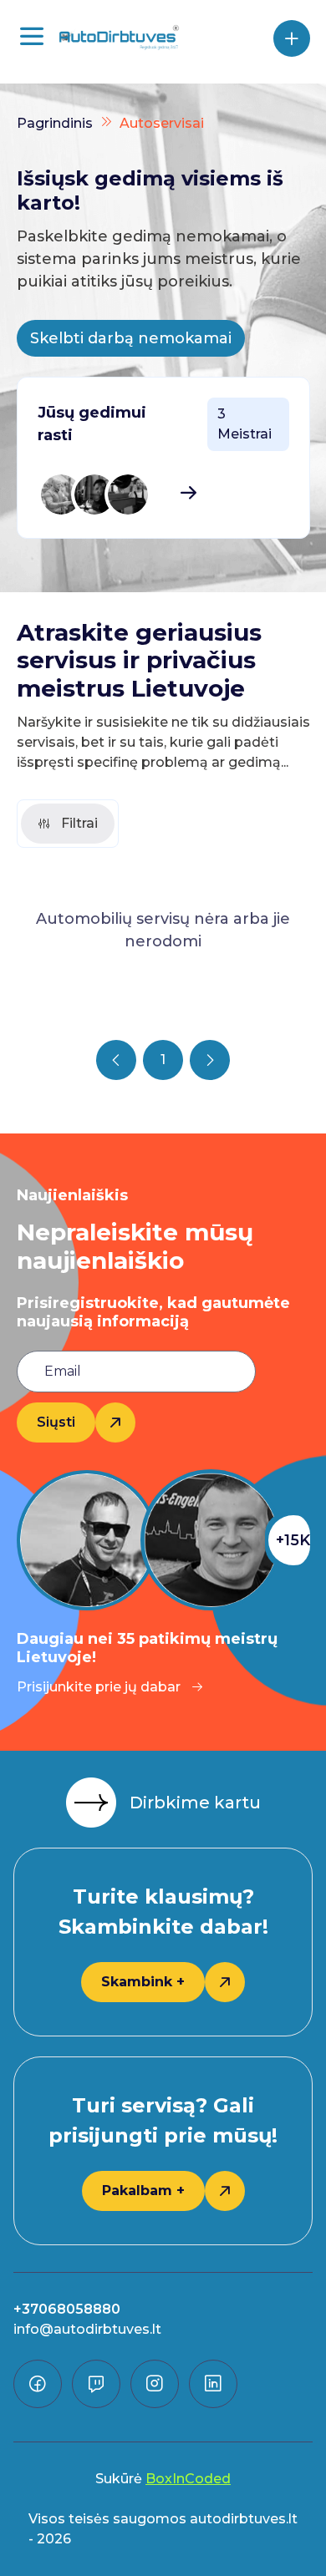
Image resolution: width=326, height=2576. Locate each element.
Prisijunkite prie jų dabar (99, 1687)
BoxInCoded (188, 2479)
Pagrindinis (55, 123)
